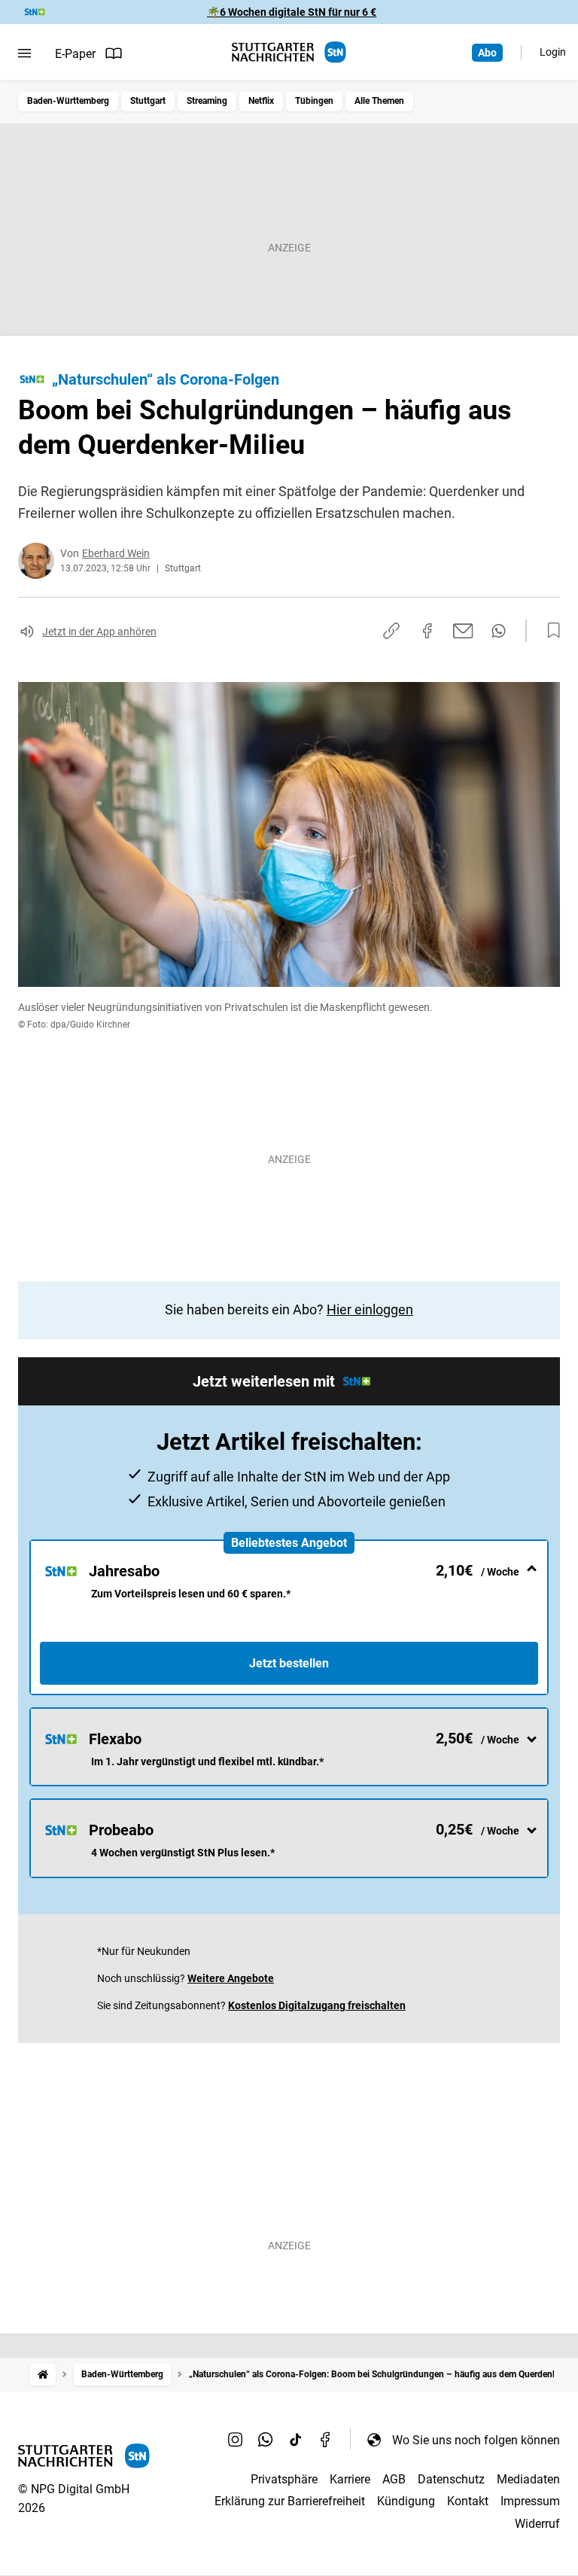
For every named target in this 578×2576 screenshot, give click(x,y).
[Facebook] (326, 2440)
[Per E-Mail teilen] (463, 631)
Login (553, 52)
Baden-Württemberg (68, 101)
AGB (394, 2479)
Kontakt (468, 2501)
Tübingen (314, 101)
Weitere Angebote (231, 1978)
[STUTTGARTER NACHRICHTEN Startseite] (289, 52)
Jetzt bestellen (289, 1663)
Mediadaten (528, 2479)
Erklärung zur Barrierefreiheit (290, 2501)
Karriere (350, 2479)
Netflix (261, 101)
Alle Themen (379, 101)
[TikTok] (296, 2440)
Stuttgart (148, 101)
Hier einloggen (370, 1309)
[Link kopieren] (391, 631)
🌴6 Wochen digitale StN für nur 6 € (292, 12)
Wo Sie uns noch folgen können (476, 2440)
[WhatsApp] (266, 2440)
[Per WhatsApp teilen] (499, 631)
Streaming (207, 101)
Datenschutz (451, 2479)
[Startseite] (43, 2375)
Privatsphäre (284, 2479)
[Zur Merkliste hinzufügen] (549, 631)
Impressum (530, 2501)
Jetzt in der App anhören (99, 632)
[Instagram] (236, 2440)
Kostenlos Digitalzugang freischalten (317, 2005)
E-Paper (75, 54)
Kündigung (406, 2501)
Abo (487, 53)
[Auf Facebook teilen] (427, 631)
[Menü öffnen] (24, 53)
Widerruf (537, 2524)
